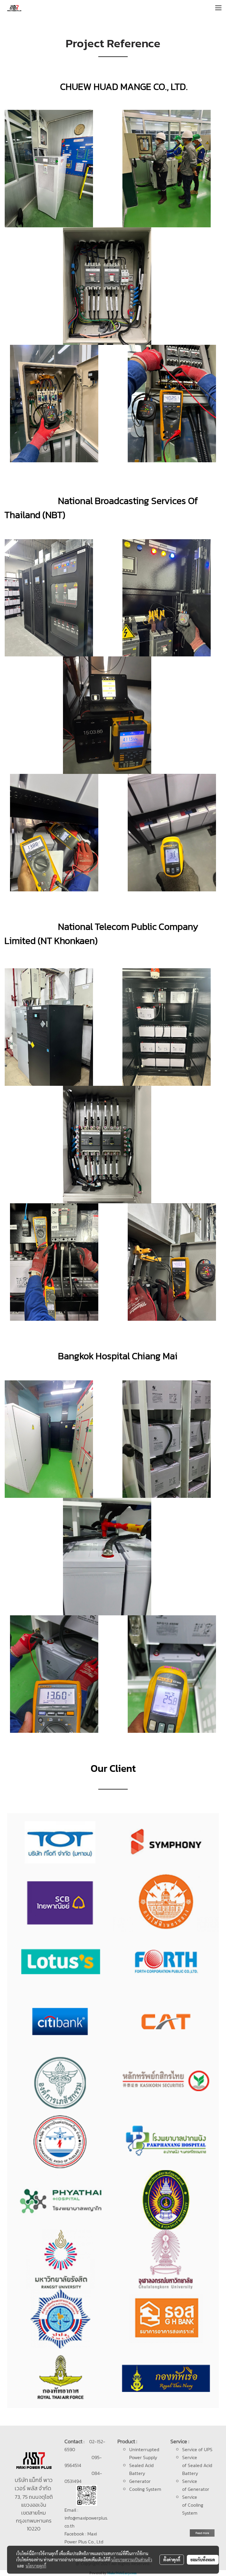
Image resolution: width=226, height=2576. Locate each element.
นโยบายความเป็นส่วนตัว (132, 2560)
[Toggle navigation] (218, 8)
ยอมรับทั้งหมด (203, 2560)
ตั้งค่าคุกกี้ (172, 2560)
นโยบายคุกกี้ (36, 2566)
